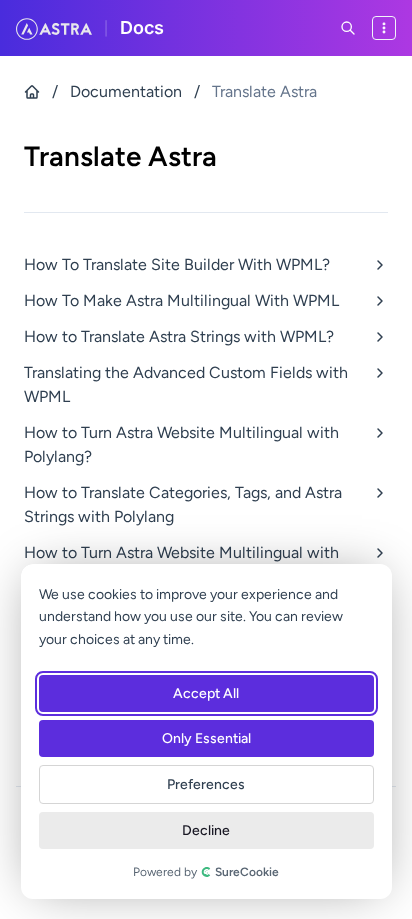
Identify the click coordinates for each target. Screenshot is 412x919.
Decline (207, 830)
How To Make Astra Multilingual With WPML (181, 300)
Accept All (207, 693)
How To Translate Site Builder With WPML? (177, 264)
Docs (142, 27)
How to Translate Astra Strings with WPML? (179, 336)
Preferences (207, 784)
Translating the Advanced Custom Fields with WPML (186, 384)
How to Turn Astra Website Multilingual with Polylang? (181, 444)
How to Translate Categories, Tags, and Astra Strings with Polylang (183, 504)
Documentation (126, 91)
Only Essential (206, 738)
